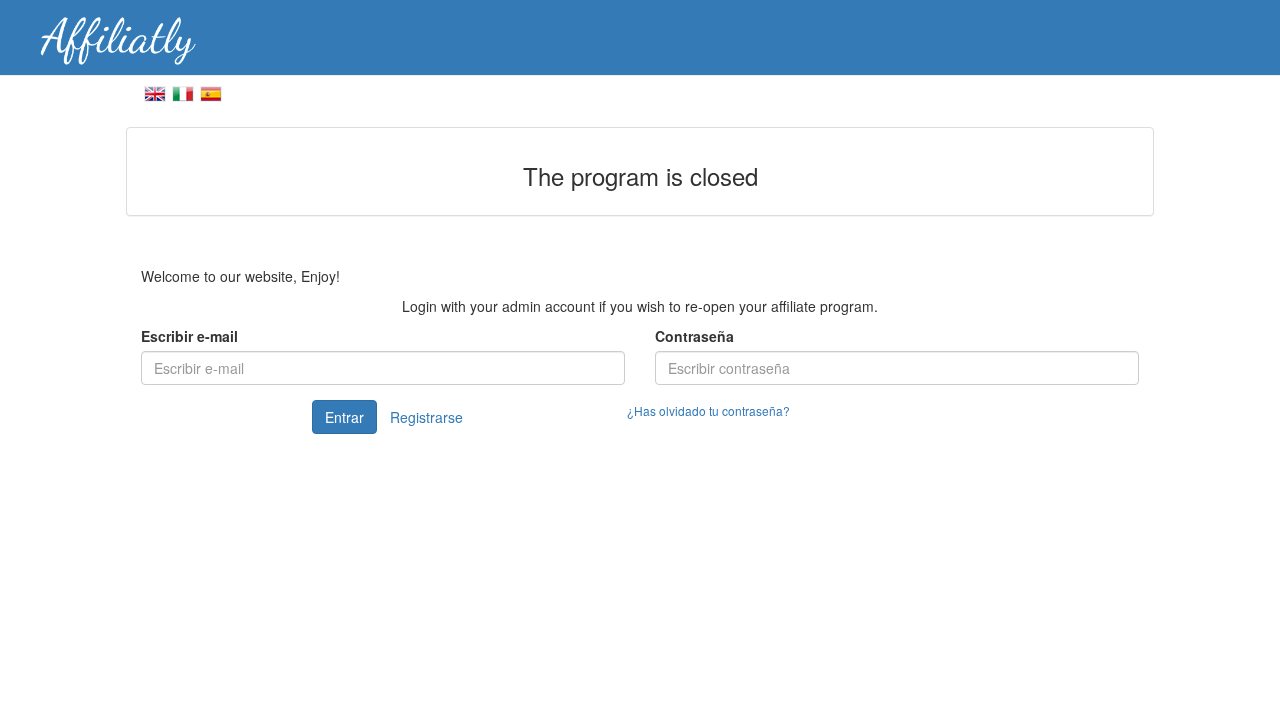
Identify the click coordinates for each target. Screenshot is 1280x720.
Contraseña (694, 336)
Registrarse (426, 417)
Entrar (344, 417)
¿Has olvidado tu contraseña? (708, 410)
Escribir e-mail (189, 336)
